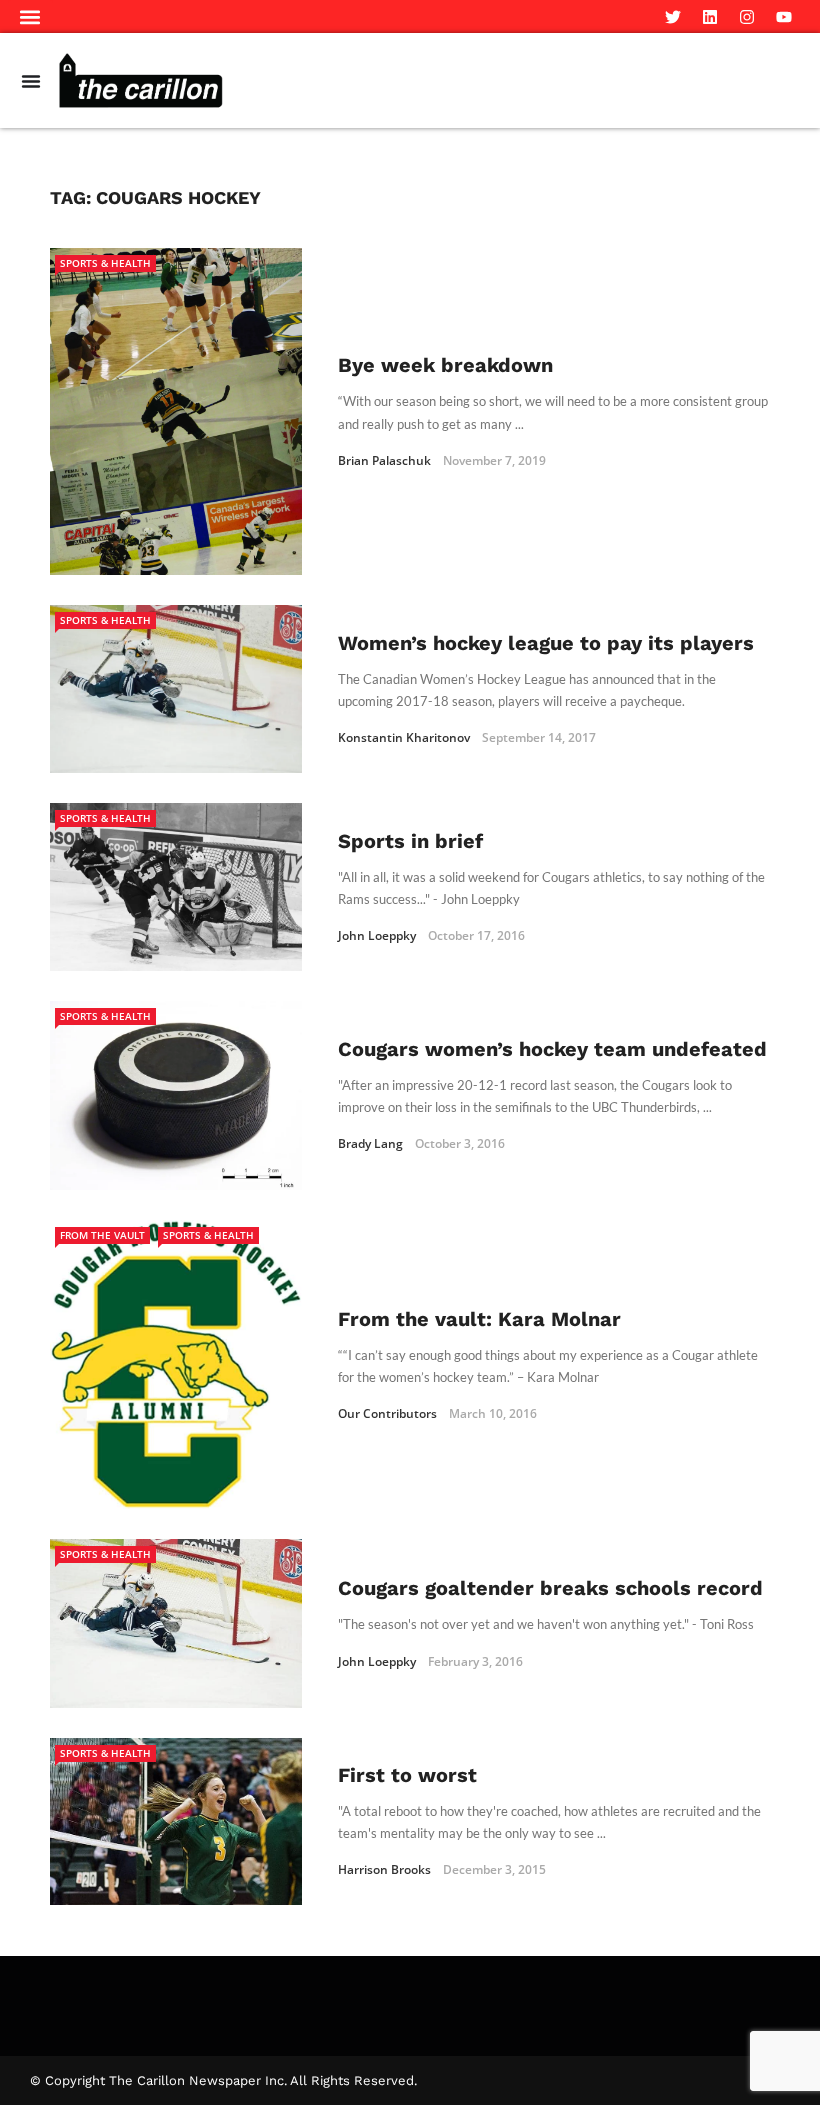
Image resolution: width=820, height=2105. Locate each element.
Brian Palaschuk (384, 460)
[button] (30, 16)
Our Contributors (387, 1413)
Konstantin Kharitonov (404, 737)
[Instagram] (747, 17)
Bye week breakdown (445, 365)
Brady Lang (370, 1143)
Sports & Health (105, 263)
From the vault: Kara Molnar (479, 1319)
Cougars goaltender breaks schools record (550, 1588)
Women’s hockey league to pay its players (546, 643)
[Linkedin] (710, 17)
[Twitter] (673, 17)
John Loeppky (377, 935)
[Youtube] (784, 17)
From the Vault (102, 1235)
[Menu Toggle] (31, 81)
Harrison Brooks (384, 1869)
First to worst (407, 1775)
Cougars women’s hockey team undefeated (552, 1049)
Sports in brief (410, 841)
